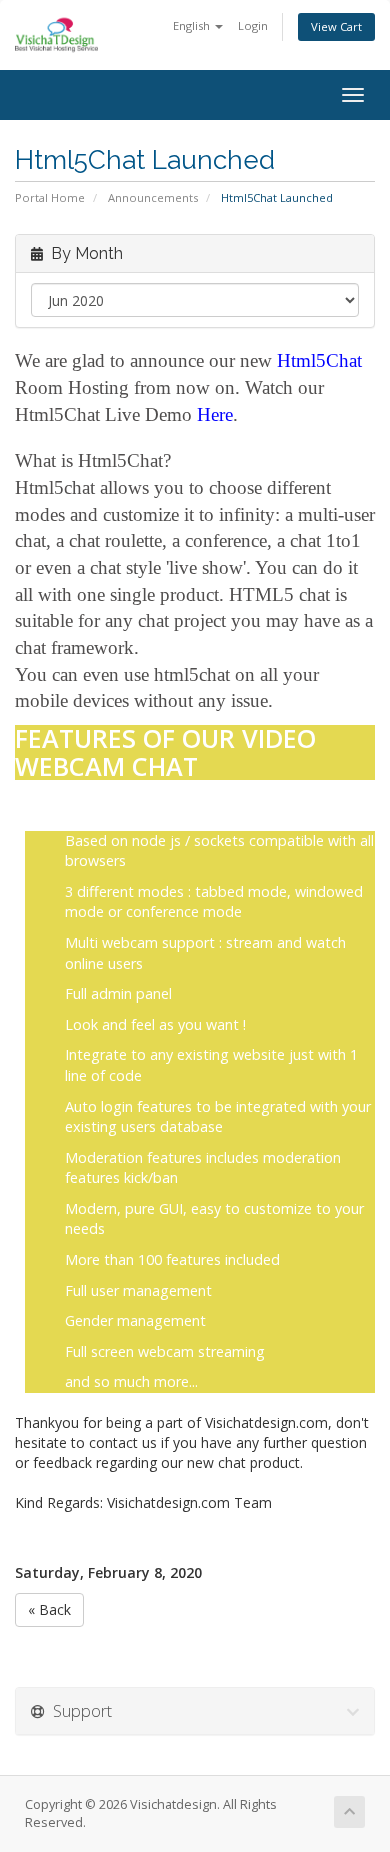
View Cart (336, 26)
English (193, 25)
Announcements (153, 197)
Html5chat (57, 487)
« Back (49, 1609)
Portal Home (50, 197)
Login (253, 25)
